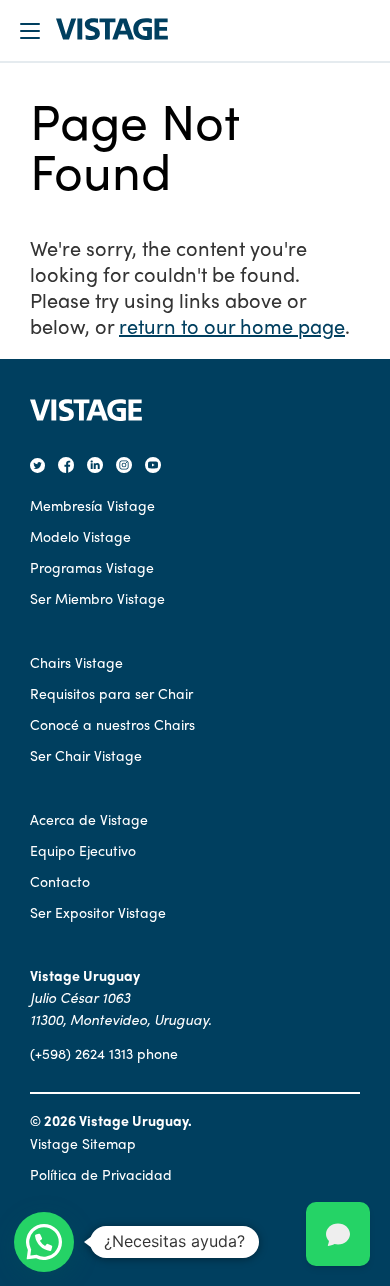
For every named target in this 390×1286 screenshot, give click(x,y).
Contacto (60, 881)
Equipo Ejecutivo (83, 850)
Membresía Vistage (92, 505)
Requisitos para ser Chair (111, 693)
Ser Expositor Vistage (98, 912)
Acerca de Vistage (89, 819)
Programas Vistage (92, 567)
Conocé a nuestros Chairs (112, 724)
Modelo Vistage (80, 536)
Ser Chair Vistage (86, 755)
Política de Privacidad (101, 1174)
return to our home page (232, 325)
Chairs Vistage (76, 662)
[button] (44, 1242)
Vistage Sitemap (83, 1143)
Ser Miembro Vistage (97, 598)
